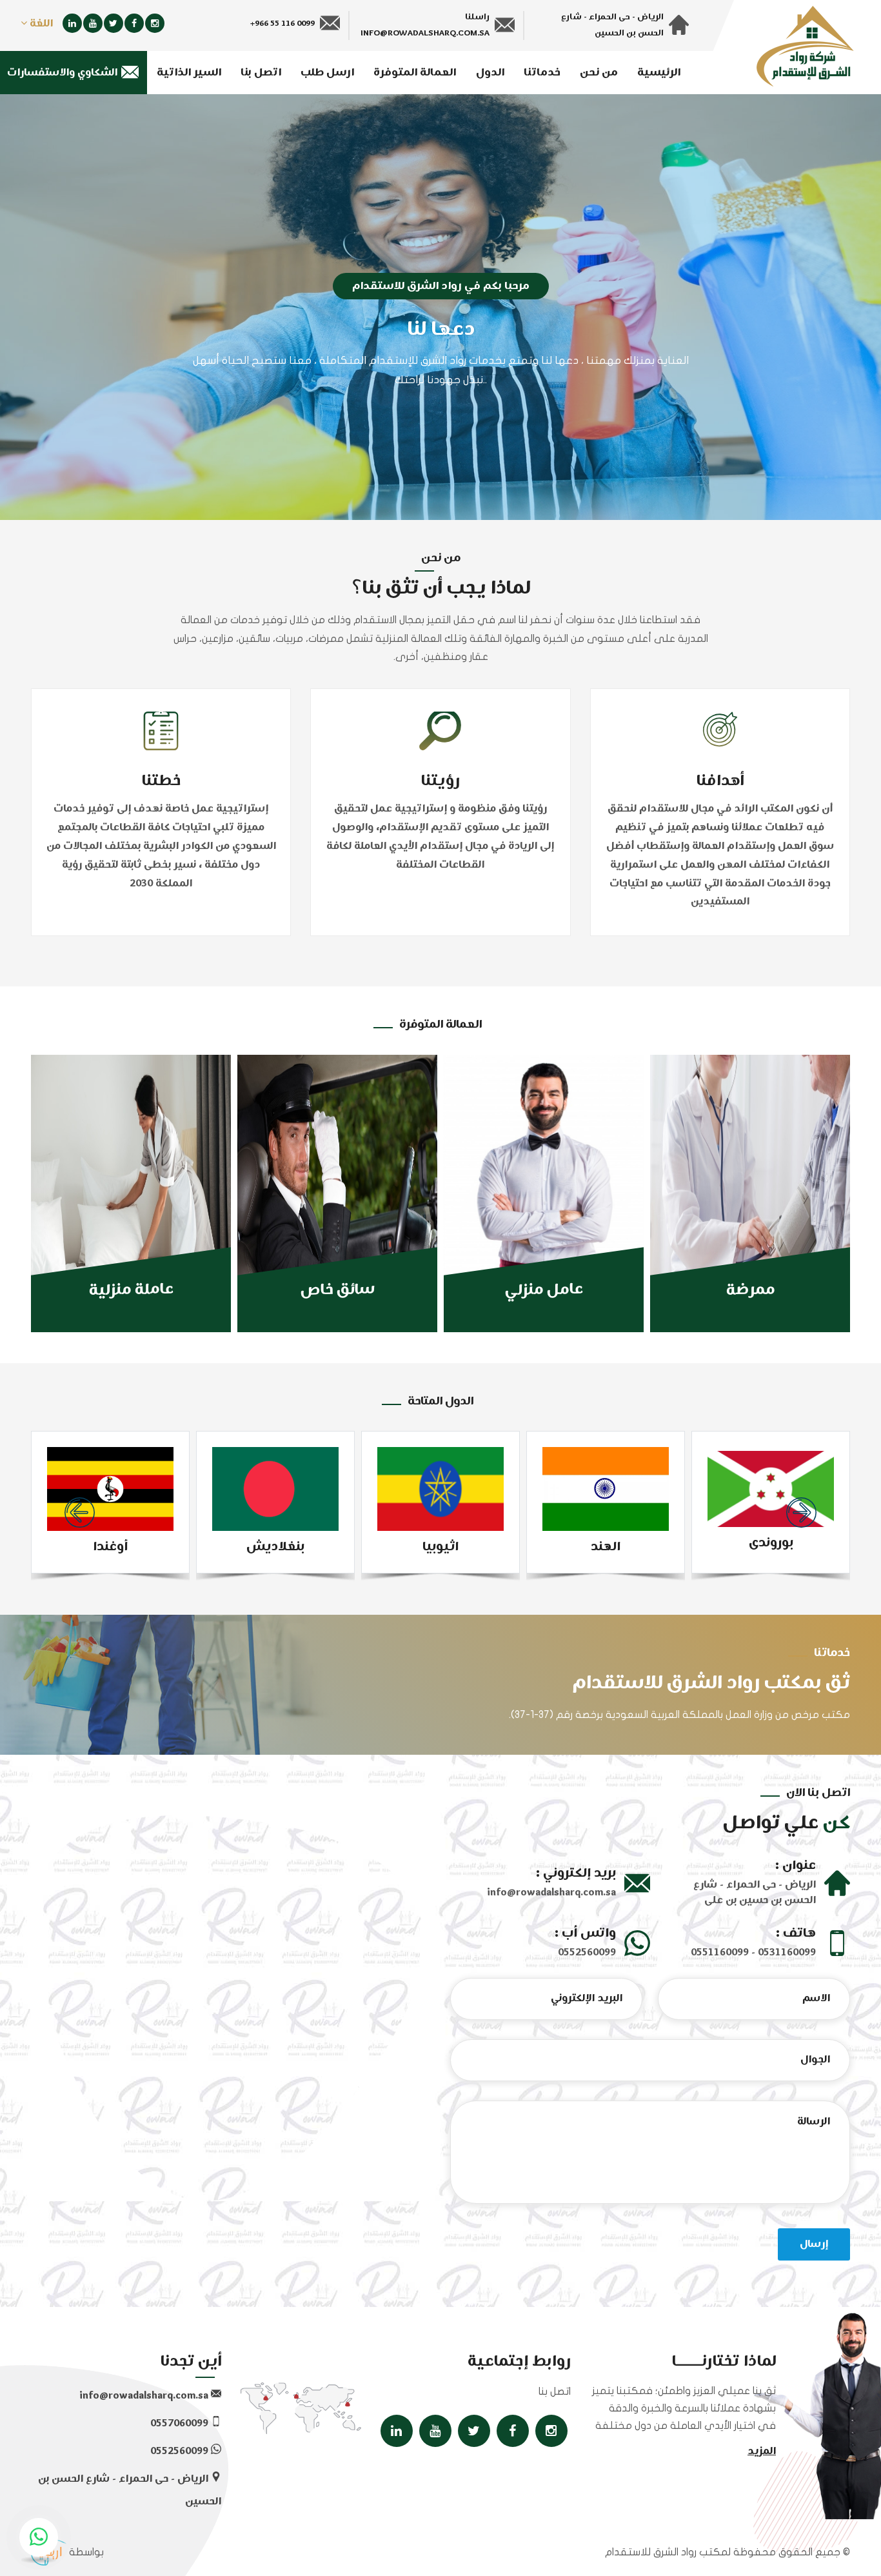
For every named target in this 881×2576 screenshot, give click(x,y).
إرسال (814, 2244)
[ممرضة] (750, 1193)
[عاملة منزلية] (131, 1193)
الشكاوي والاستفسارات (64, 73)
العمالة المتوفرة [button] (415, 73)
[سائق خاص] (337, 1193)
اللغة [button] (40, 24)
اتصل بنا (261, 73)
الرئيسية (659, 73)
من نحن (599, 73)
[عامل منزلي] (544, 1193)
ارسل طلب (327, 73)
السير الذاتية (189, 73)
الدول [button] (490, 73)
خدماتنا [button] (542, 73)
